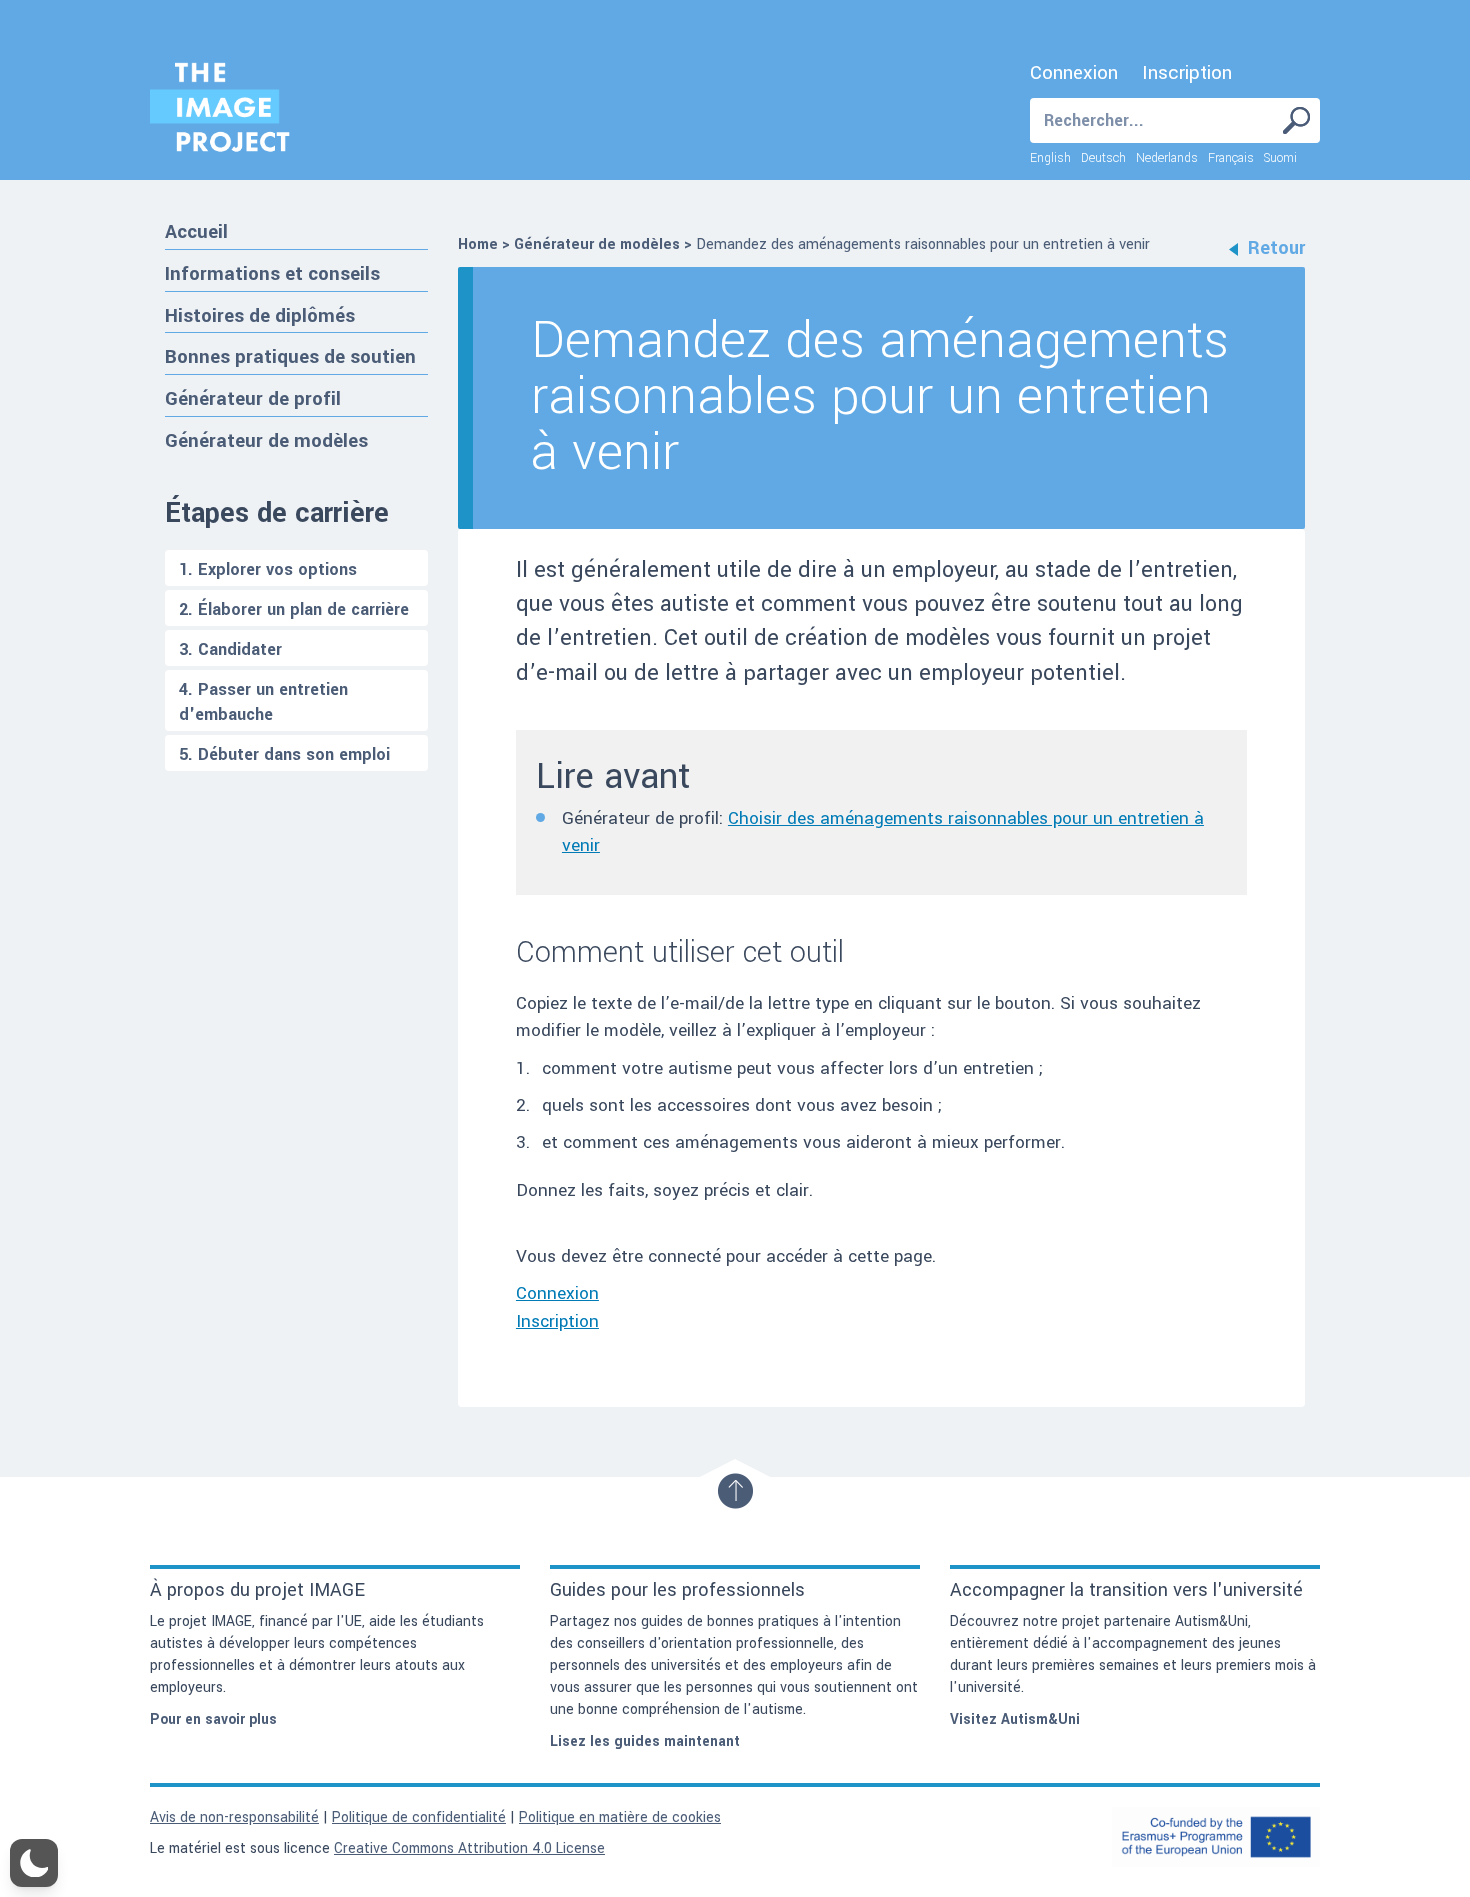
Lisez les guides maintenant (645, 1741)
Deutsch (1103, 158)
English (1050, 158)
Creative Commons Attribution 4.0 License (469, 1848)
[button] (34, 1863)
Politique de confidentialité (419, 1817)
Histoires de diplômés (260, 315)
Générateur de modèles (266, 440)
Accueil (196, 231)
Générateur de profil (253, 398)
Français (1231, 158)
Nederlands (1167, 158)
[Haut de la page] (735, 1491)
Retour (1276, 248)
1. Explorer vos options (268, 569)
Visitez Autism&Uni (1015, 1719)
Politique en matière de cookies (620, 1817)
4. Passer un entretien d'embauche (263, 702)
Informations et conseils (272, 273)
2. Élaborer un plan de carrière (294, 609)
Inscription (1187, 73)
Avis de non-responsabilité (234, 1817)
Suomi (1280, 158)
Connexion (1074, 73)
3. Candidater (230, 649)
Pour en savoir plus (213, 1719)
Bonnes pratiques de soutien (290, 356)
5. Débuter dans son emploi (284, 754)
